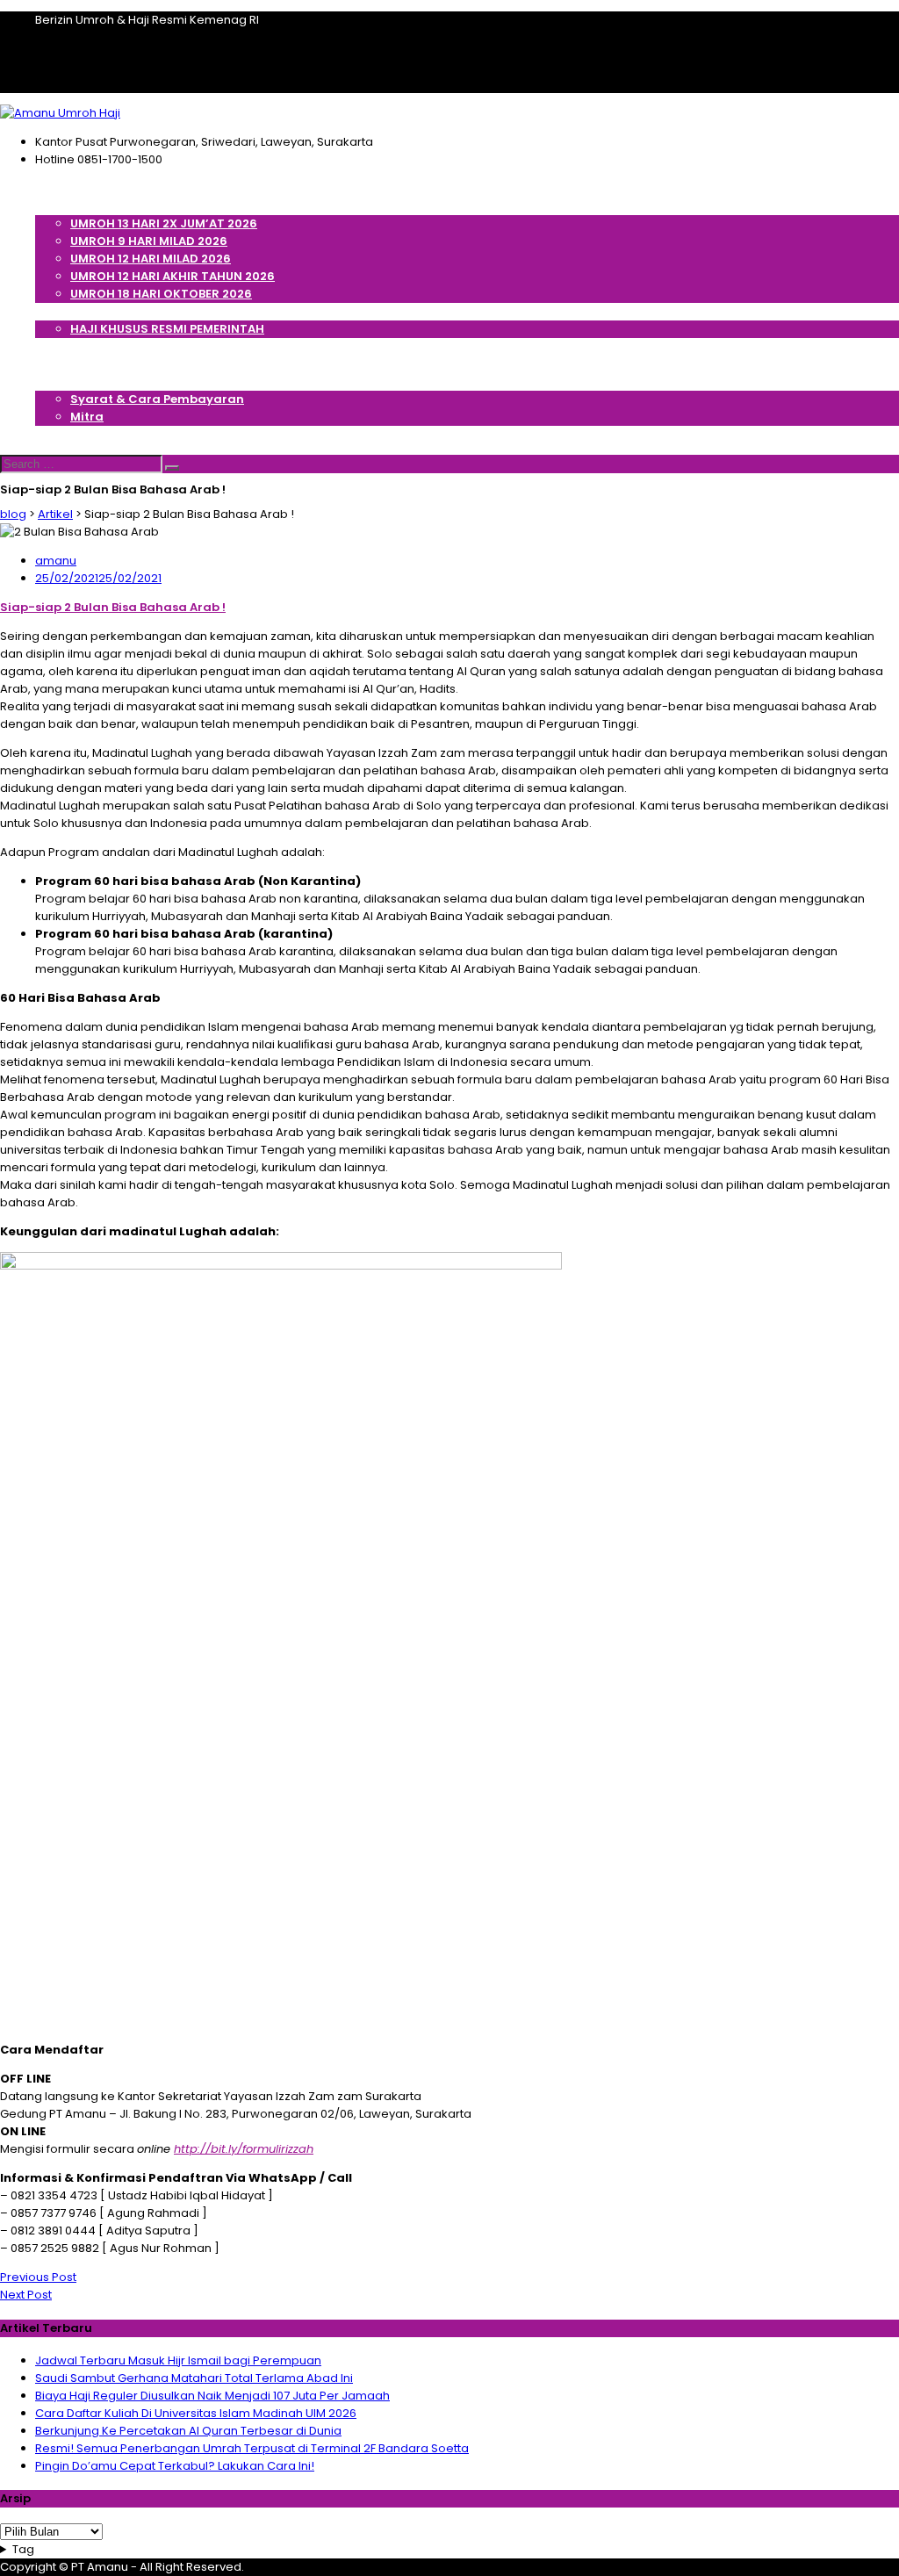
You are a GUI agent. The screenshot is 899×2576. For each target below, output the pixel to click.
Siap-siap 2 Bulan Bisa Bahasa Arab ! (113, 607)
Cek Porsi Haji (77, 346)
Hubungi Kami (79, 434)
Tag (23, 2549)
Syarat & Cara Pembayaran (157, 399)
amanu (56, 561)
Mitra (87, 417)
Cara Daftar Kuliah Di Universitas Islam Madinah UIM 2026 (196, 2413)
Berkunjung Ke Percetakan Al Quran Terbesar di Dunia (188, 2431)
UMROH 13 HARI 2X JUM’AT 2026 (164, 223)
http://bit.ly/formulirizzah (244, 2149)
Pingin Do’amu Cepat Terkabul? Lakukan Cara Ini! (175, 2466)
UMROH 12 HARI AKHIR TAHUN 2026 (173, 276)
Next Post (26, 2295)
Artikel (55, 364)
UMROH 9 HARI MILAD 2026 (149, 241)
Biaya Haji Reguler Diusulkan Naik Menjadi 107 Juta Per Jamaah (212, 2396)
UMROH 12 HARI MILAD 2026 (151, 259)
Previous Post (38, 2277)
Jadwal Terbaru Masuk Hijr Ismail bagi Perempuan (178, 2360)
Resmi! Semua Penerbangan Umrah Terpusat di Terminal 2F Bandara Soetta (252, 2448)
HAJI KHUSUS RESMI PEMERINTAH (167, 329)
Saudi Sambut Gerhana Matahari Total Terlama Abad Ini (194, 2378)
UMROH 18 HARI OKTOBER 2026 (161, 294)
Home (53, 188)
